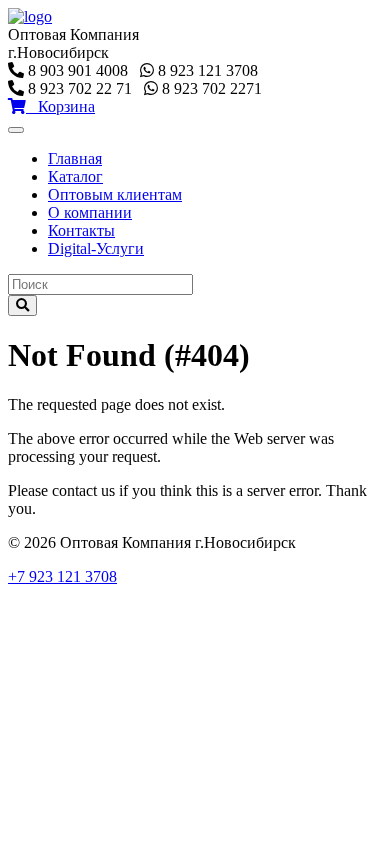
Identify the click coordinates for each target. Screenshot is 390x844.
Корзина (60, 106)
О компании (90, 212)
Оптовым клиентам (115, 194)
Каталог (75, 176)
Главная (75, 158)
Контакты (81, 230)
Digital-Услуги (96, 248)
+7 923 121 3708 (62, 576)
